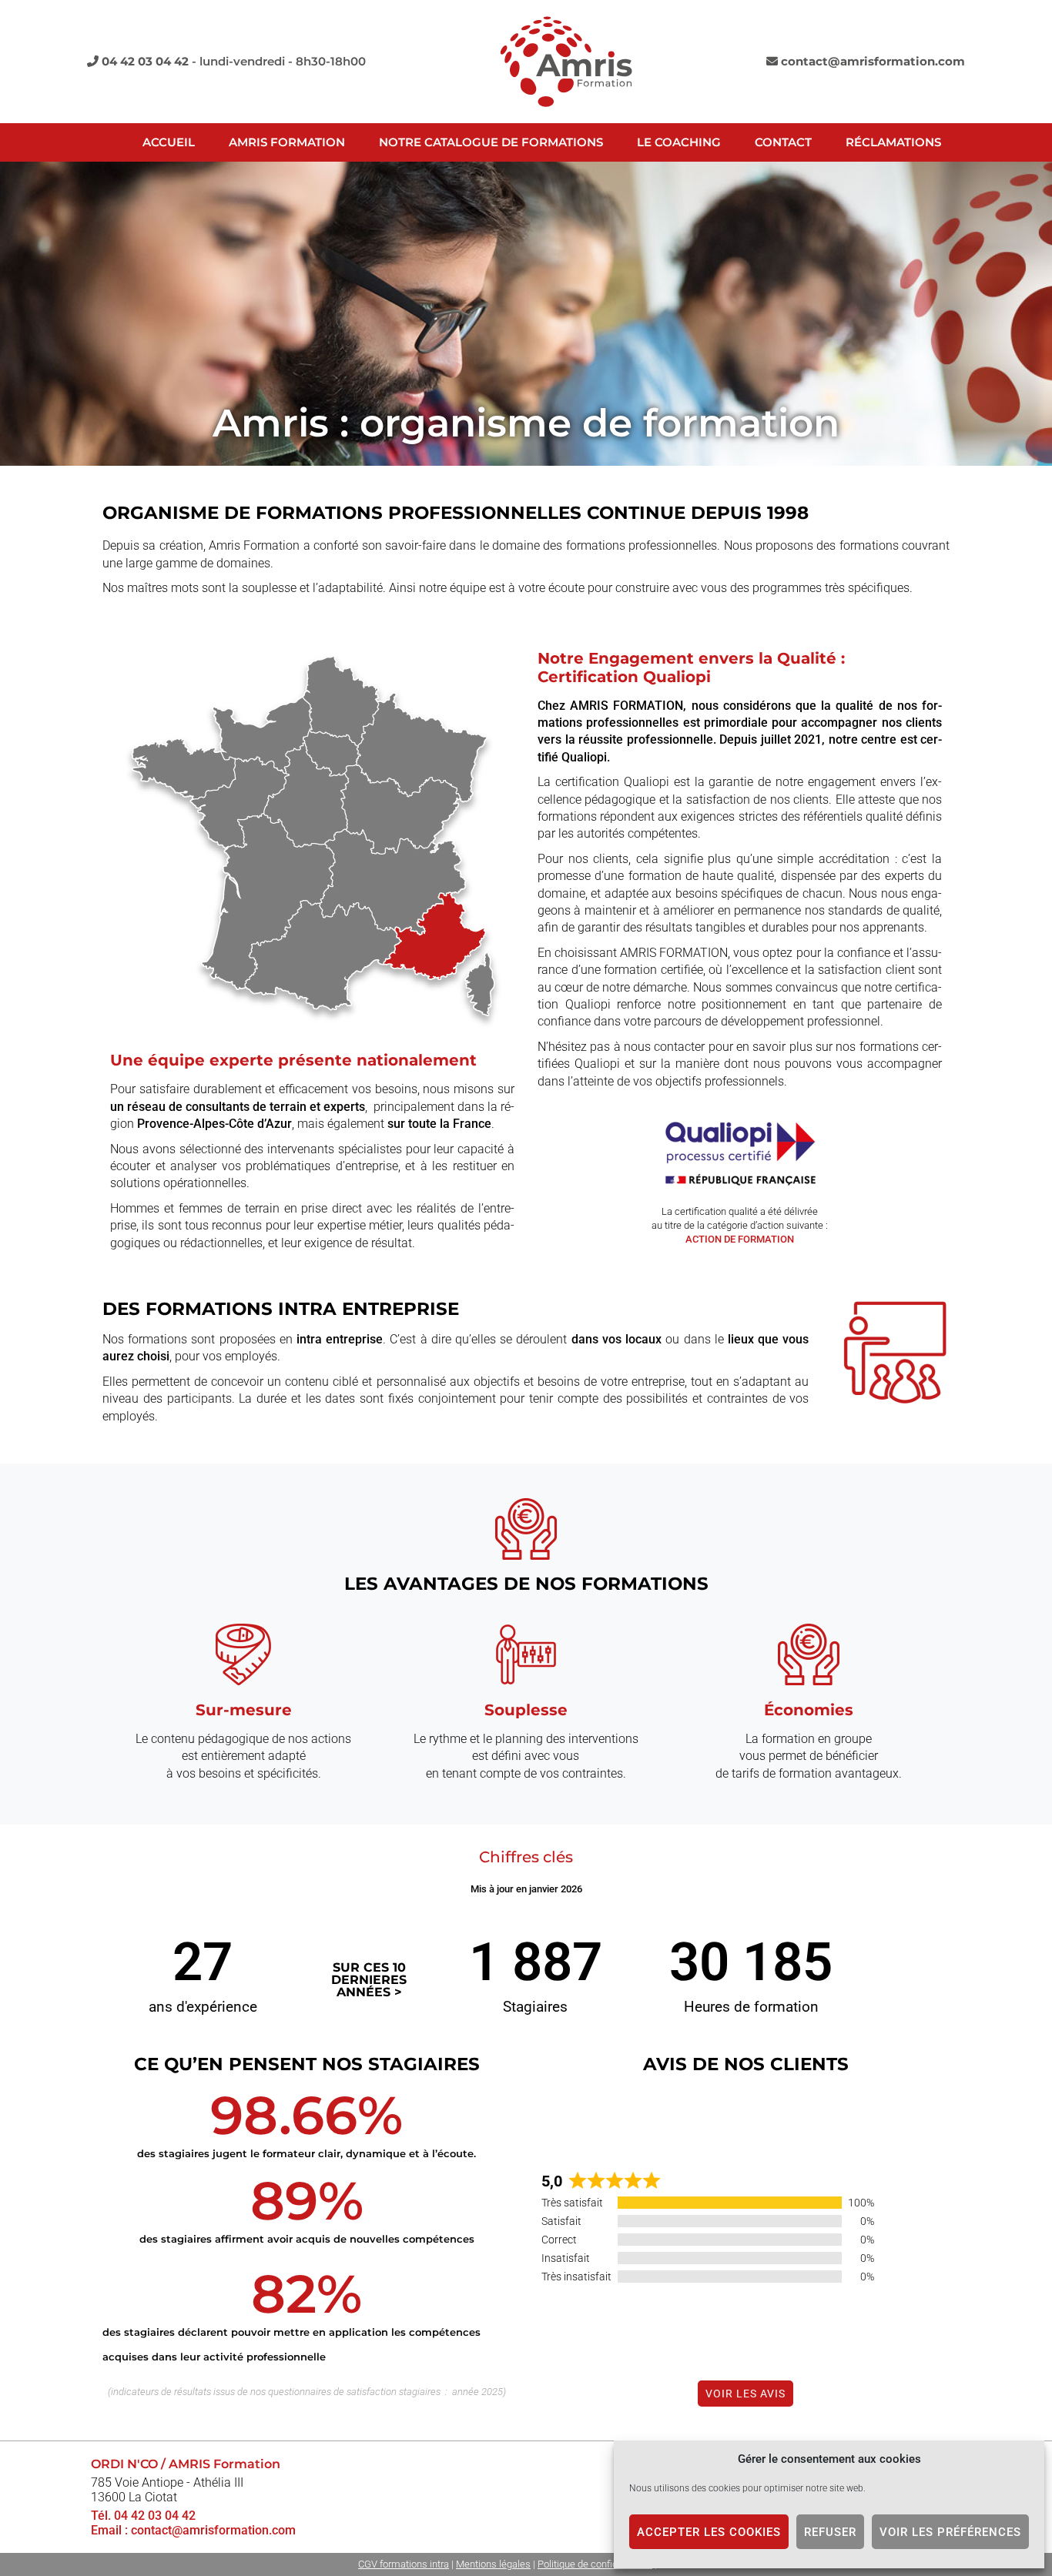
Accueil (169, 142)
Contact (783, 142)
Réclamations (893, 142)
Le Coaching (679, 142)
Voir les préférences (950, 2532)
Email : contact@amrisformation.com (193, 2530)
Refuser (830, 2532)
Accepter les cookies (709, 2532)
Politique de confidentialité (595, 2564)
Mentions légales (493, 2564)
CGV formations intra (404, 2564)
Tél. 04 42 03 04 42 (143, 2516)
